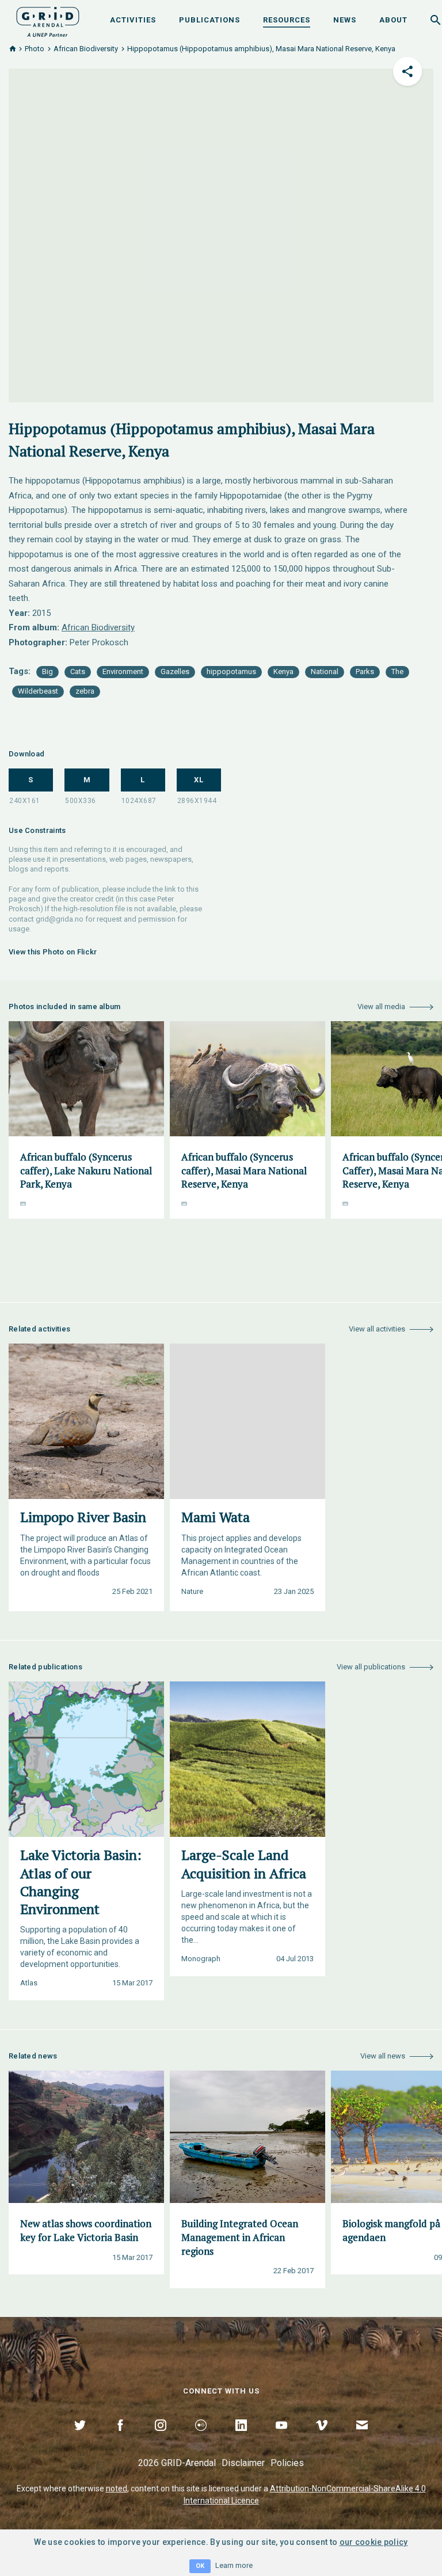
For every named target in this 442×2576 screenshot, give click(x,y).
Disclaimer (243, 2463)
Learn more (234, 2565)
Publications (209, 20)
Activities (133, 20)
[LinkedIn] (241, 2438)
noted (117, 2489)
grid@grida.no (60, 919)
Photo (35, 49)
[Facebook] (120, 2438)
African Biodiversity (86, 49)
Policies (287, 2463)
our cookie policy (374, 2542)
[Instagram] (161, 2438)
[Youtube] (281, 2438)
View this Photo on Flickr (53, 952)
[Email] (362, 2438)
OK (200, 2566)
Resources (287, 20)
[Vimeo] (322, 2438)
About (393, 20)
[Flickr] (201, 2438)
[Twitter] (80, 2438)
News (345, 20)
